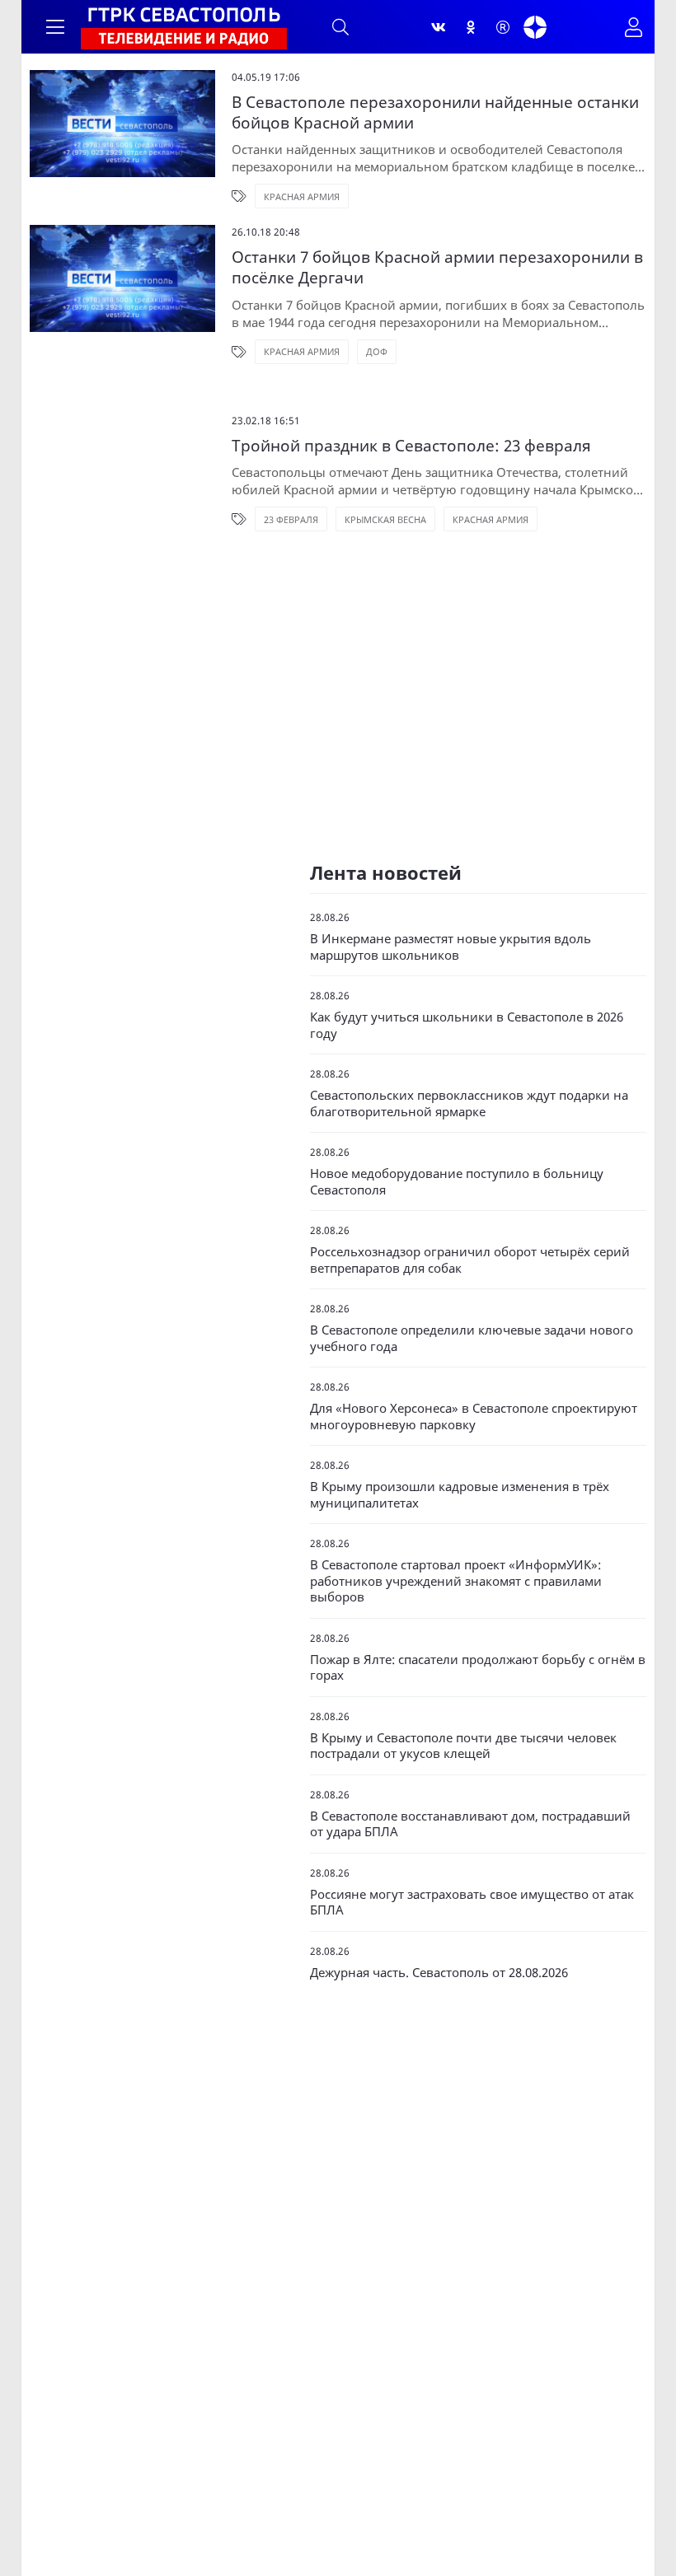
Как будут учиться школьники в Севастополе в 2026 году (467, 1025)
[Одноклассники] (471, 27)
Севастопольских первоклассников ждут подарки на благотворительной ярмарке (469, 1103)
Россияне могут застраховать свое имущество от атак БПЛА (472, 1903)
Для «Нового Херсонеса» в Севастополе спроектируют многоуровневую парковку (474, 1417)
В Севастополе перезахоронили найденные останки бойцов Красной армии (435, 112)
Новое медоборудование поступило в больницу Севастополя (457, 1182)
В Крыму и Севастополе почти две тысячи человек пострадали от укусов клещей (463, 1746)
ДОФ (377, 351)
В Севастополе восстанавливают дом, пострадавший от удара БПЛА (470, 1824)
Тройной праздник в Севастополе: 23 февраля (411, 446)
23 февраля (291, 519)
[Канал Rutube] (503, 27)
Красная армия (302, 196)
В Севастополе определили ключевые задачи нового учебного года (472, 1338)
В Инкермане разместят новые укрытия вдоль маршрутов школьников (451, 947)
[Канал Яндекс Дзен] (535, 27)
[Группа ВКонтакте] (439, 27)
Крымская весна (385, 519)
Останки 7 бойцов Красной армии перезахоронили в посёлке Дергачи (437, 267)
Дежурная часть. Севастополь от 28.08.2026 (439, 1973)
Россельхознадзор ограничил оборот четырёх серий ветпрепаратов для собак (470, 1260)
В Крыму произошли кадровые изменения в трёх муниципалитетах (460, 1495)
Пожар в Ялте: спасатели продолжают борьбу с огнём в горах (478, 1668)
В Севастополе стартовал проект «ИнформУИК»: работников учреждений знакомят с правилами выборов (456, 1581)
